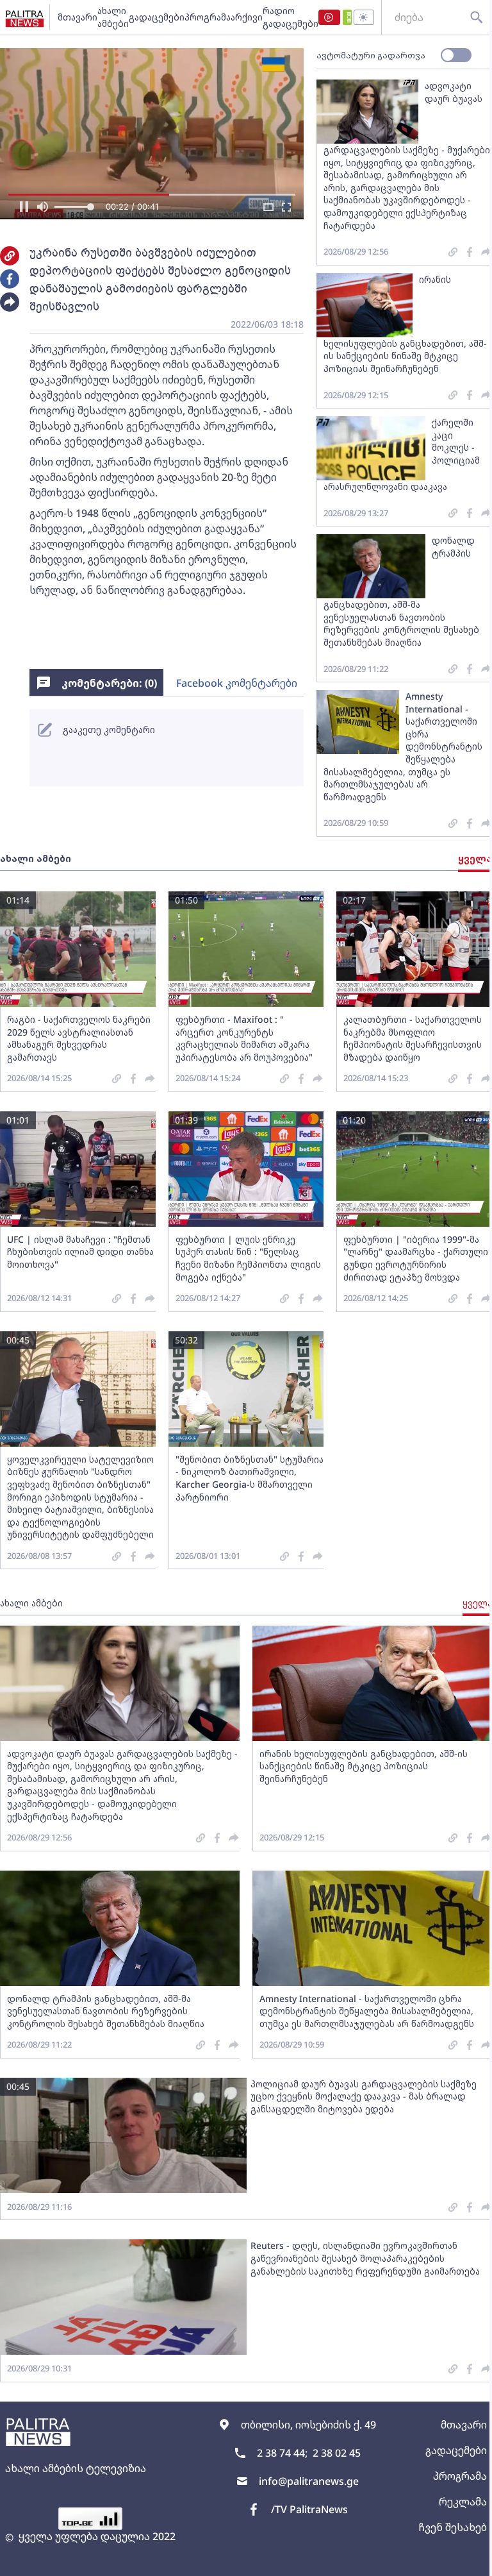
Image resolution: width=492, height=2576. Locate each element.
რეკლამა (463, 2502)
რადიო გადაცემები (291, 17)
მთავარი (78, 17)
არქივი (247, 17)
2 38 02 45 (337, 2453)
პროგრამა (208, 17)
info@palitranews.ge (309, 2481)
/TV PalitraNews (309, 2509)
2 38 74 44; (282, 2453)
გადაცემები (157, 17)
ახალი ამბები (113, 17)
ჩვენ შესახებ (453, 2527)
